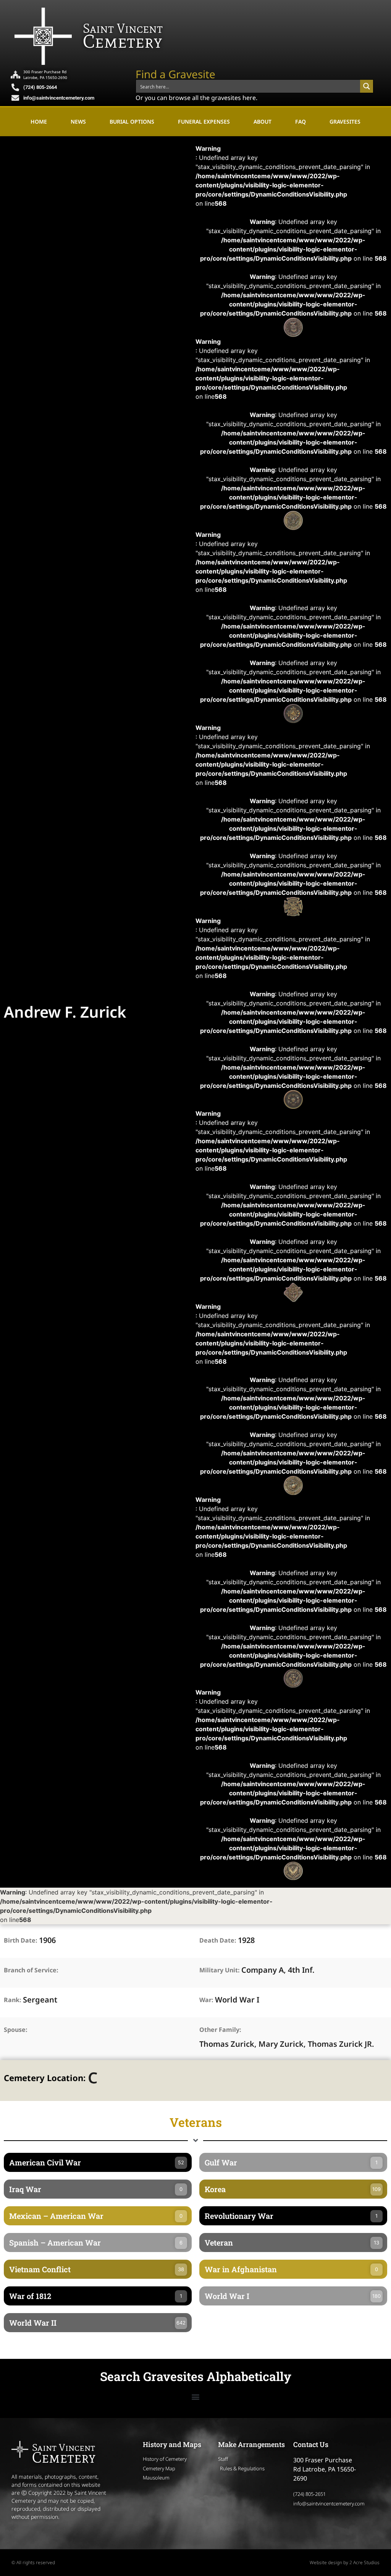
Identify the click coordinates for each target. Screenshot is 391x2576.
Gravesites (345, 122)
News (78, 122)
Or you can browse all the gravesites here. (196, 98)
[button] (196, 2396)
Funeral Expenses (204, 122)
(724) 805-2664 (40, 87)
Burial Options (132, 122)
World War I (237, 2000)
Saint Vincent (123, 28)
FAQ (301, 122)
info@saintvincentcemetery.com (59, 98)
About (263, 122)
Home (39, 122)
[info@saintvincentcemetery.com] (15, 98)
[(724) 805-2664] (15, 87)
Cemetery (123, 41)
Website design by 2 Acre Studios (345, 2562)
